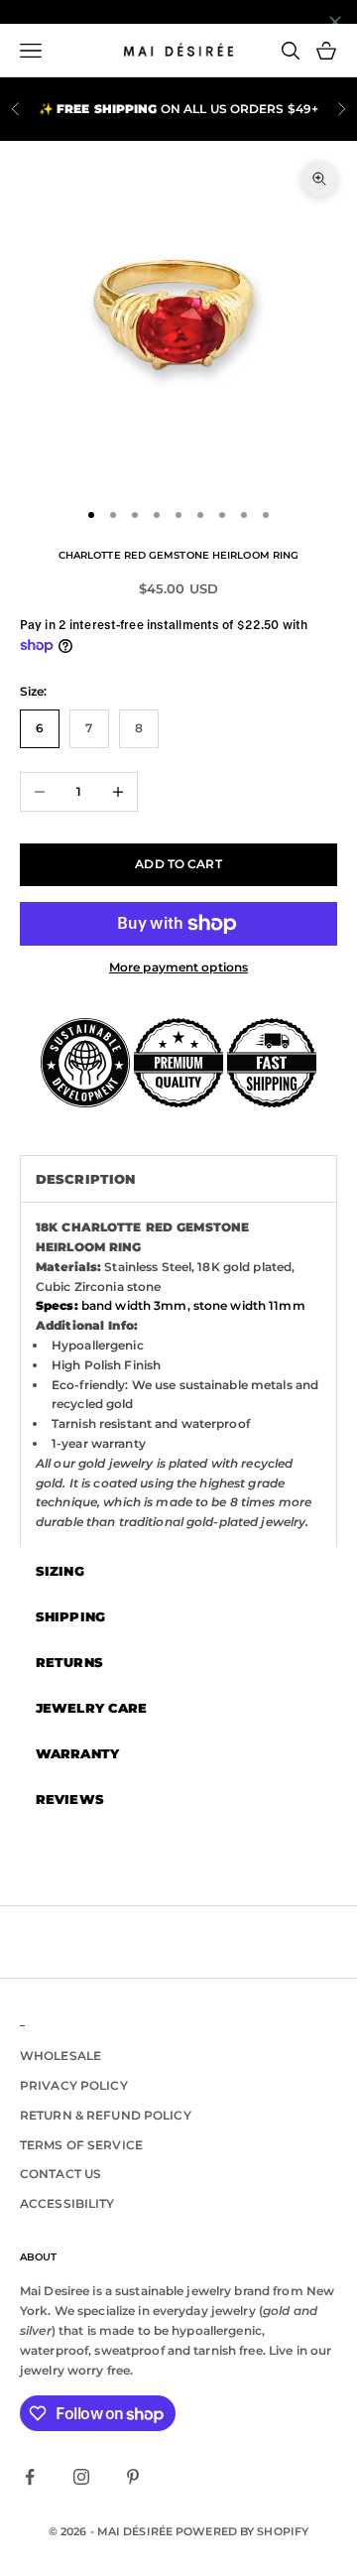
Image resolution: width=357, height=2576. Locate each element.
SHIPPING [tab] (70, 1616)
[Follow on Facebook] (30, 2477)
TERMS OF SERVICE (81, 2145)
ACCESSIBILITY (67, 2203)
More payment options (178, 967)
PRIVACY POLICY (74, 2085)
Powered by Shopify (242, 2531)
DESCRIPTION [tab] (85, 1179)
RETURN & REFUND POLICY (106, 2115)
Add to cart (178, 864)
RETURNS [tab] (69, 1662)
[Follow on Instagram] (81, 2477)
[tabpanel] (178, 1374)
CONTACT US (60, 2174)
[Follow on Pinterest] (133, 2477)
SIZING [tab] (60, 1571)
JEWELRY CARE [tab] (91, 1708)
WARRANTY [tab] (77, 1753)
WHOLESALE (60, 2056)
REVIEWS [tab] (70, 1799)
